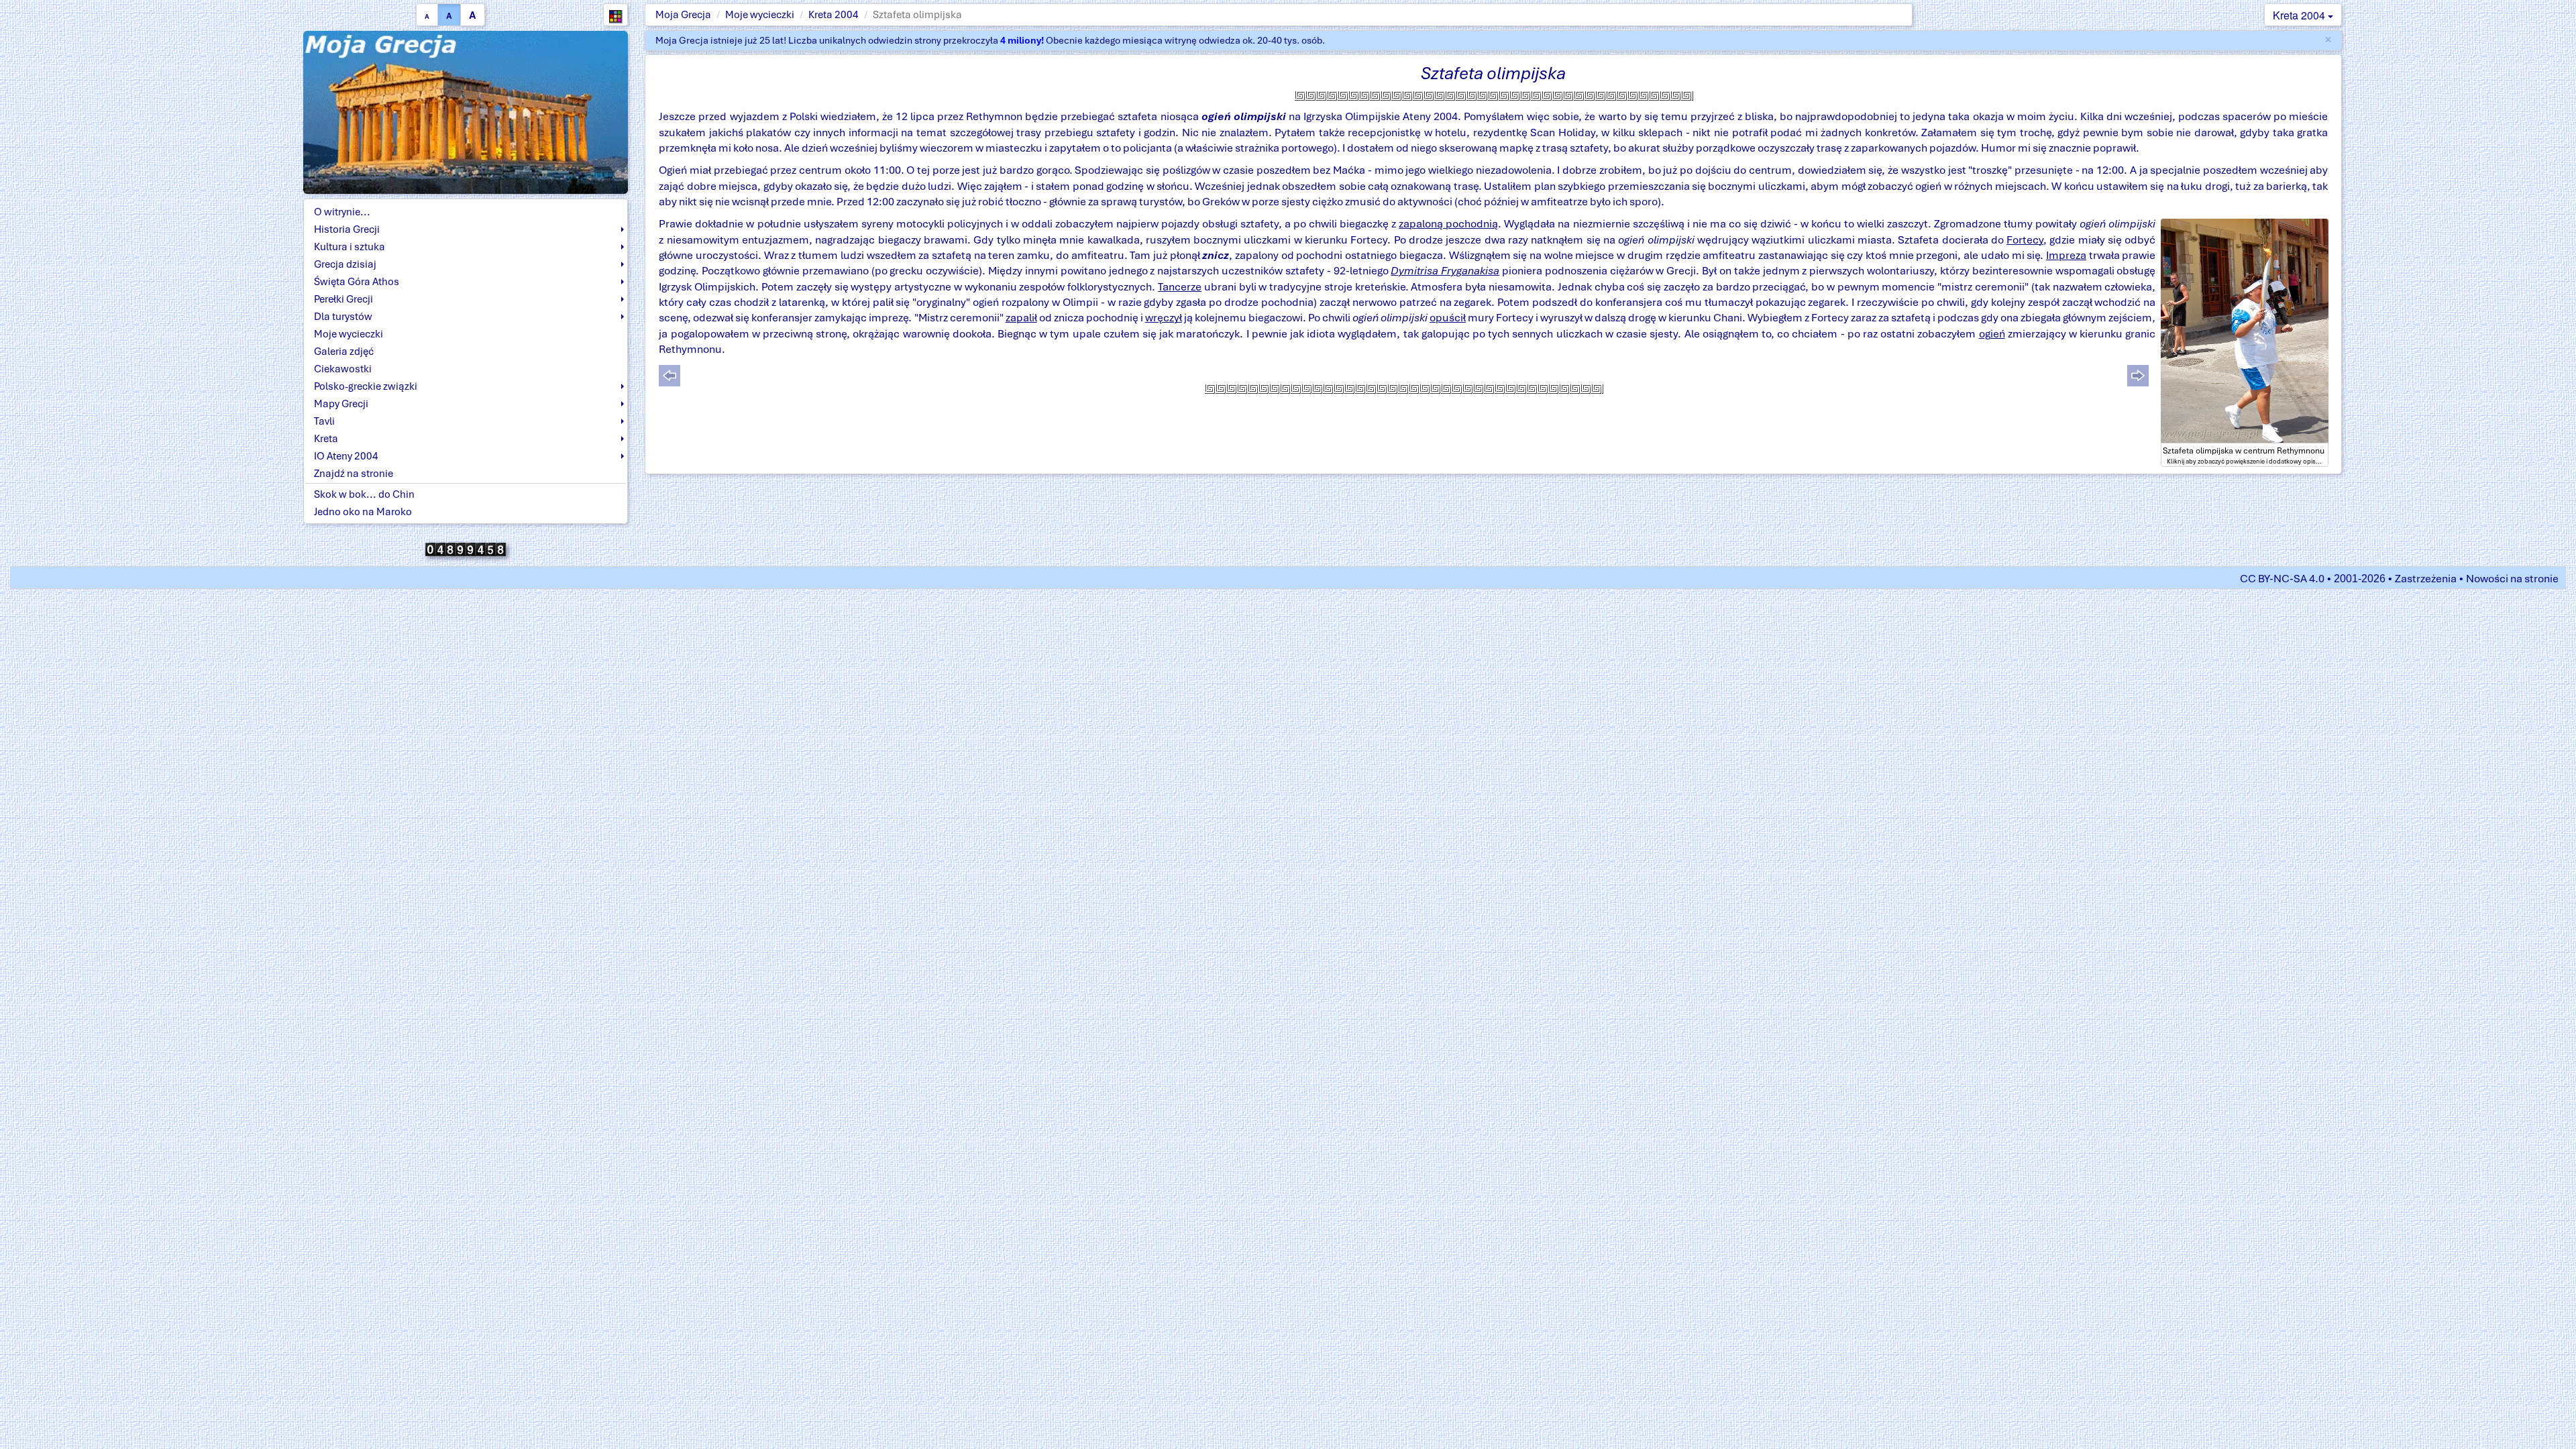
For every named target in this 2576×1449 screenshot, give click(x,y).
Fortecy (2025, 240)
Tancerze (1180, 287)
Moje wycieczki (760, 15)
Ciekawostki (343, 369)
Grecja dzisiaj (345, 264)
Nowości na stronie (2512, 579)
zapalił (1021, 318)
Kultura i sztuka (350, 247)
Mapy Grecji (341, 404)
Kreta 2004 (834, 15)
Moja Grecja (683, 15)
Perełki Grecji (343, 299)
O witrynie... (342, 212)
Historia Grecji (347, 229)
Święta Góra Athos (357, 282)
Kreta (326, 439)
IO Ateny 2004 (346, 456)
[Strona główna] (466, 111)
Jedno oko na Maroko (363, 512)
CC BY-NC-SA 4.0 (2282, 579)
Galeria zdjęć (344, 352)
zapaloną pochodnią (1448, 224)
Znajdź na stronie (354, 474)
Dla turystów (343, 317)
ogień (1992, 334)
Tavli (324, 421)
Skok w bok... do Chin (364, 494)
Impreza (2066, 255)
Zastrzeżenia (2426, 579)
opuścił (1448, 318)
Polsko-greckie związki (366, 386)
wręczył (1164, 318)
